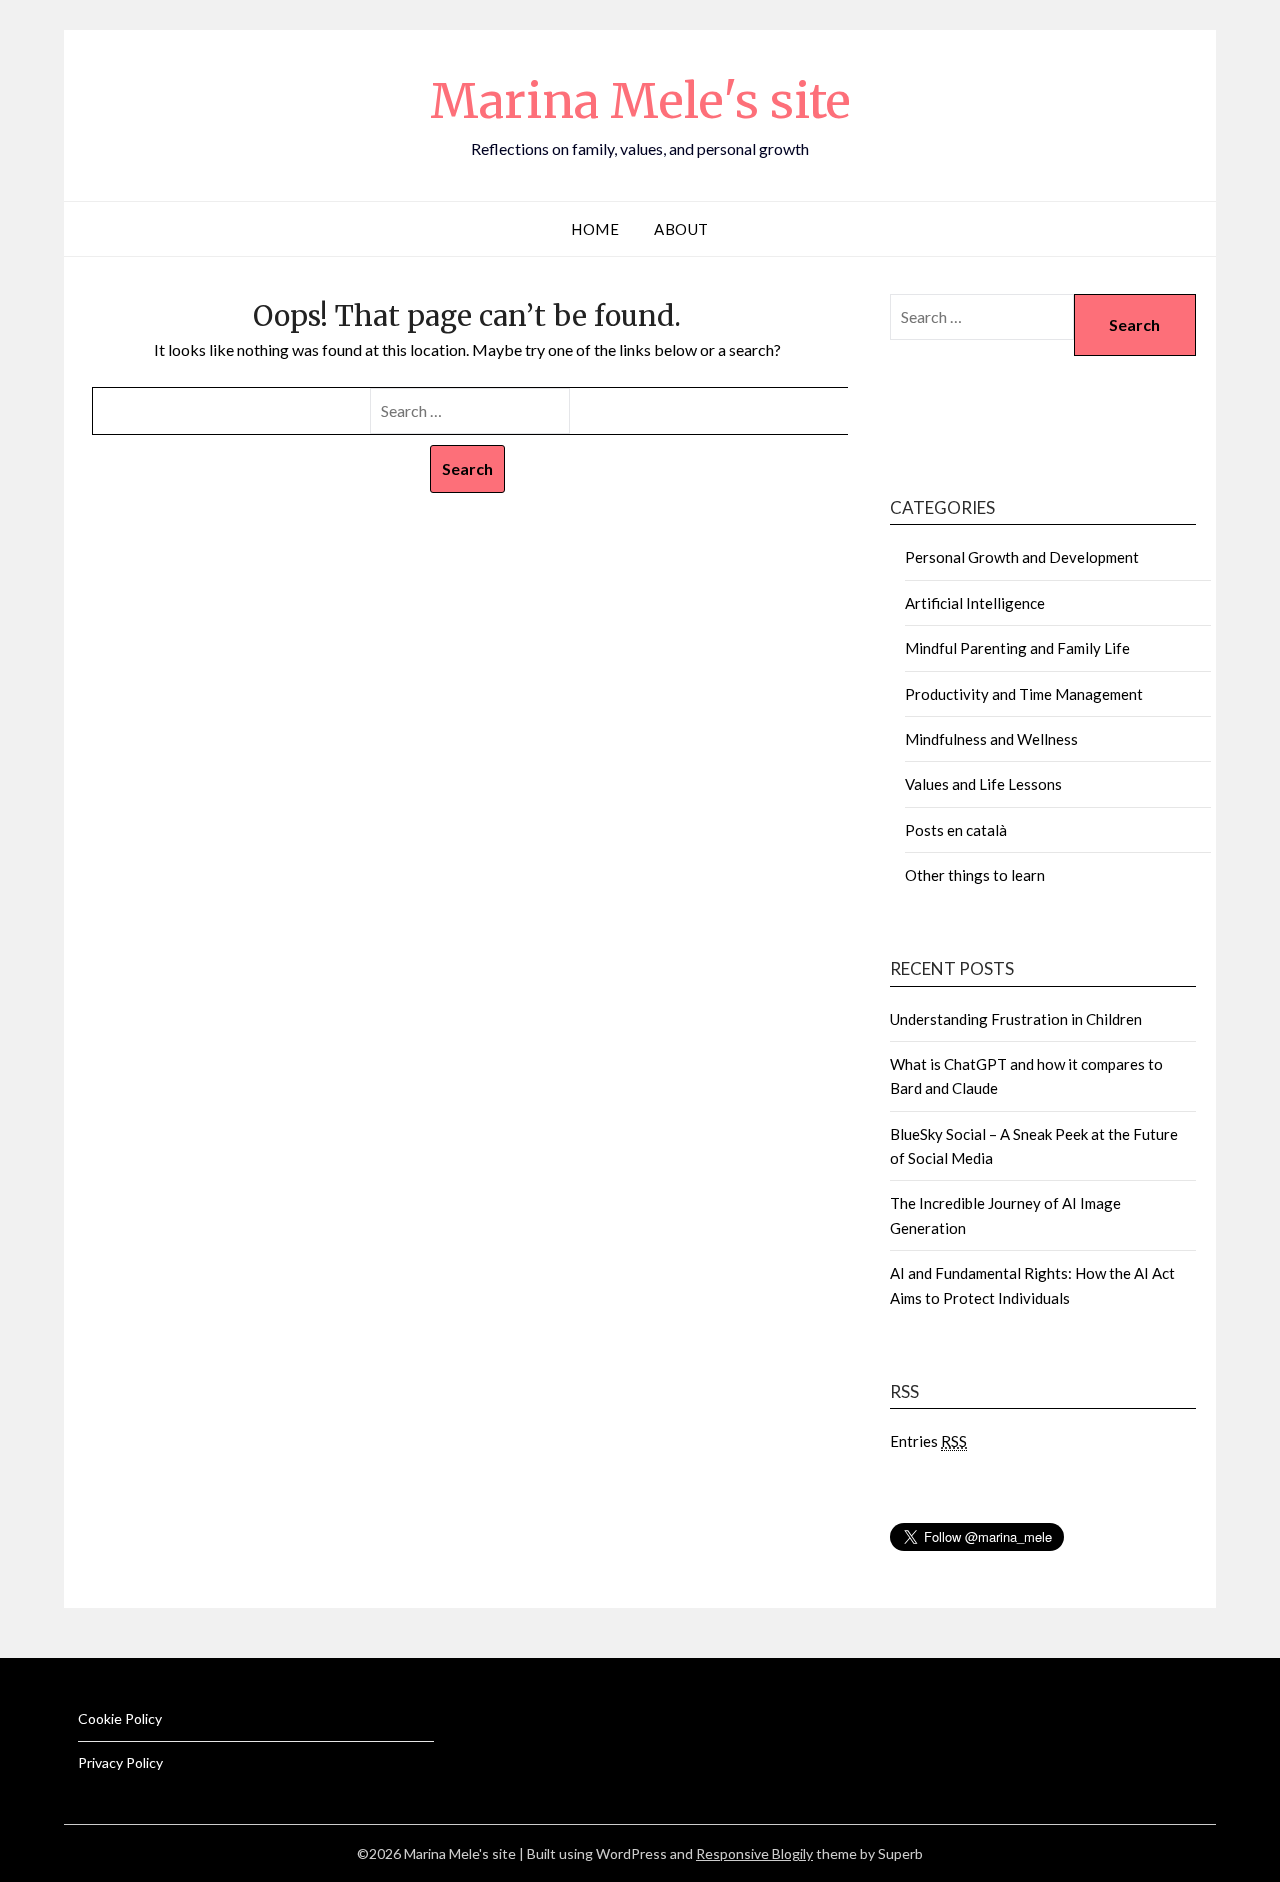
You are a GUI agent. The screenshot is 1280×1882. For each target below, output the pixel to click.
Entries (928, 1441)
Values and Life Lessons (983, 784)
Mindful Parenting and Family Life (1017, 648)
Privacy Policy (120, 1762)
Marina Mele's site (640, 101)
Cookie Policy (120, 1718)
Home (595, 229)
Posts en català (956, 830)
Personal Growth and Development (1022, 557)
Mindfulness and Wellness (991, 739)
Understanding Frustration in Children (1016, 1019)
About (681, 229)
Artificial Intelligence (975, 603)
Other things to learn (975, 875)
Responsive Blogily (754, 1853)
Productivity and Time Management (1024, 694)
